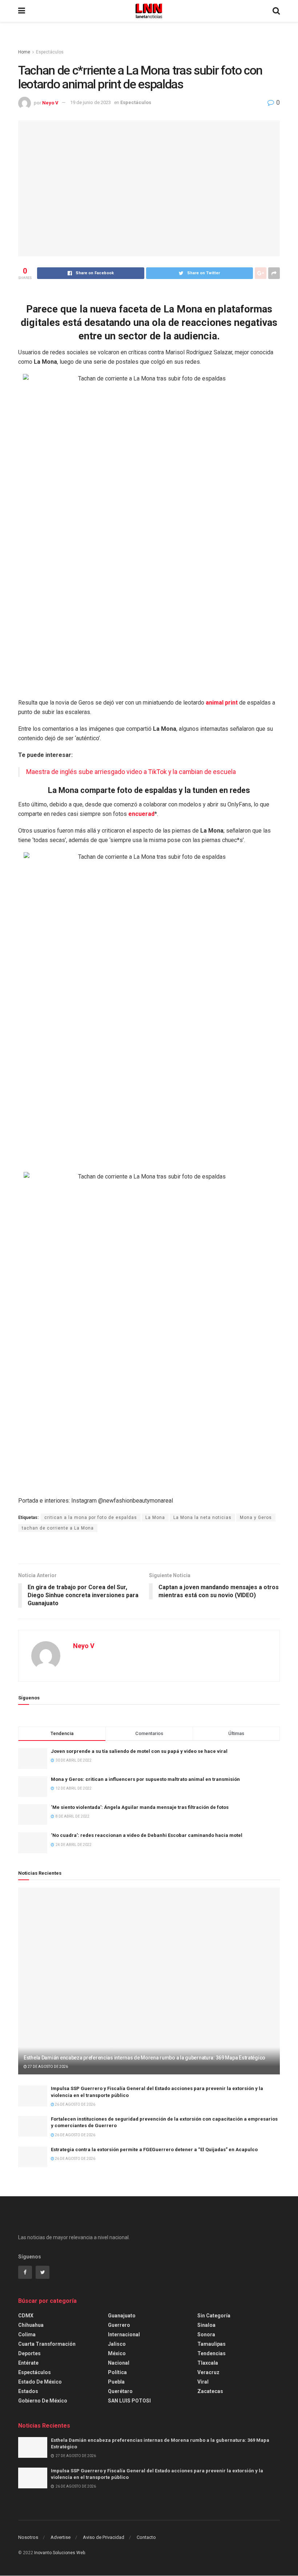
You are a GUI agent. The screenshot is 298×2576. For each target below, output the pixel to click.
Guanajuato (122, 2316)
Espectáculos (50, 52)
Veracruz (208, 2372)
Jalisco (117, 2344)
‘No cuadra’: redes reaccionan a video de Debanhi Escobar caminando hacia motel (147, 1835)
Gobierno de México (43, 2401)
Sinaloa (206, 2325)
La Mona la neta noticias (202, 1518)
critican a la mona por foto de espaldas (91, 1518)
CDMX (26, 2316)
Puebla (116, 2382)
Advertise (61, 2537)
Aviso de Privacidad (104, 2537)
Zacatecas (210, 2391)
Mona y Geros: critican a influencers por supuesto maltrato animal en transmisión (145, 1779)
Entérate (28, 2363)
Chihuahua (31, 2325)
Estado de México (40, 2382)
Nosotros (28, 2537)
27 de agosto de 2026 (47, 2067)
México (117, 2353)
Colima (27, 2334)
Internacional (124, 2334)
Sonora (206, 2334)
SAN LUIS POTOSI (129, 2401)
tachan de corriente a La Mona (58, 1528)
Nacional (119, 2363)
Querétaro (120, 2391)
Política (117, 2372)
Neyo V (50, 102)
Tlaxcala (208, 2363)
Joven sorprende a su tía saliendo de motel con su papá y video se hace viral (139, 1751)
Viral (203, 2382)
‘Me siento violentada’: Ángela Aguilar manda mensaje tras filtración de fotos (140, 1807)
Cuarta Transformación (47, 2344)
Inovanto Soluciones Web (60, 2553)
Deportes (29, 2353)
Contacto (146, 2537)
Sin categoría (214, 2316)
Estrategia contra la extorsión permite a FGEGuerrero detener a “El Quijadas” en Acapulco (154, 2150)
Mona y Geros (256, 1518)
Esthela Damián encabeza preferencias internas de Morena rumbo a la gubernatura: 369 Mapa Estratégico (144, 2058)
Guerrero (119, 2325)
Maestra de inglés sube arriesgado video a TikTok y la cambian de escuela (131, 772)
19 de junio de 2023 (90, 102)
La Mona (155, 1518)
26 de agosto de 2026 (75, 2104)
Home (24, 52)
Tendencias (212, 2353)
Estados (28, 2391)
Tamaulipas (212, 2344)
